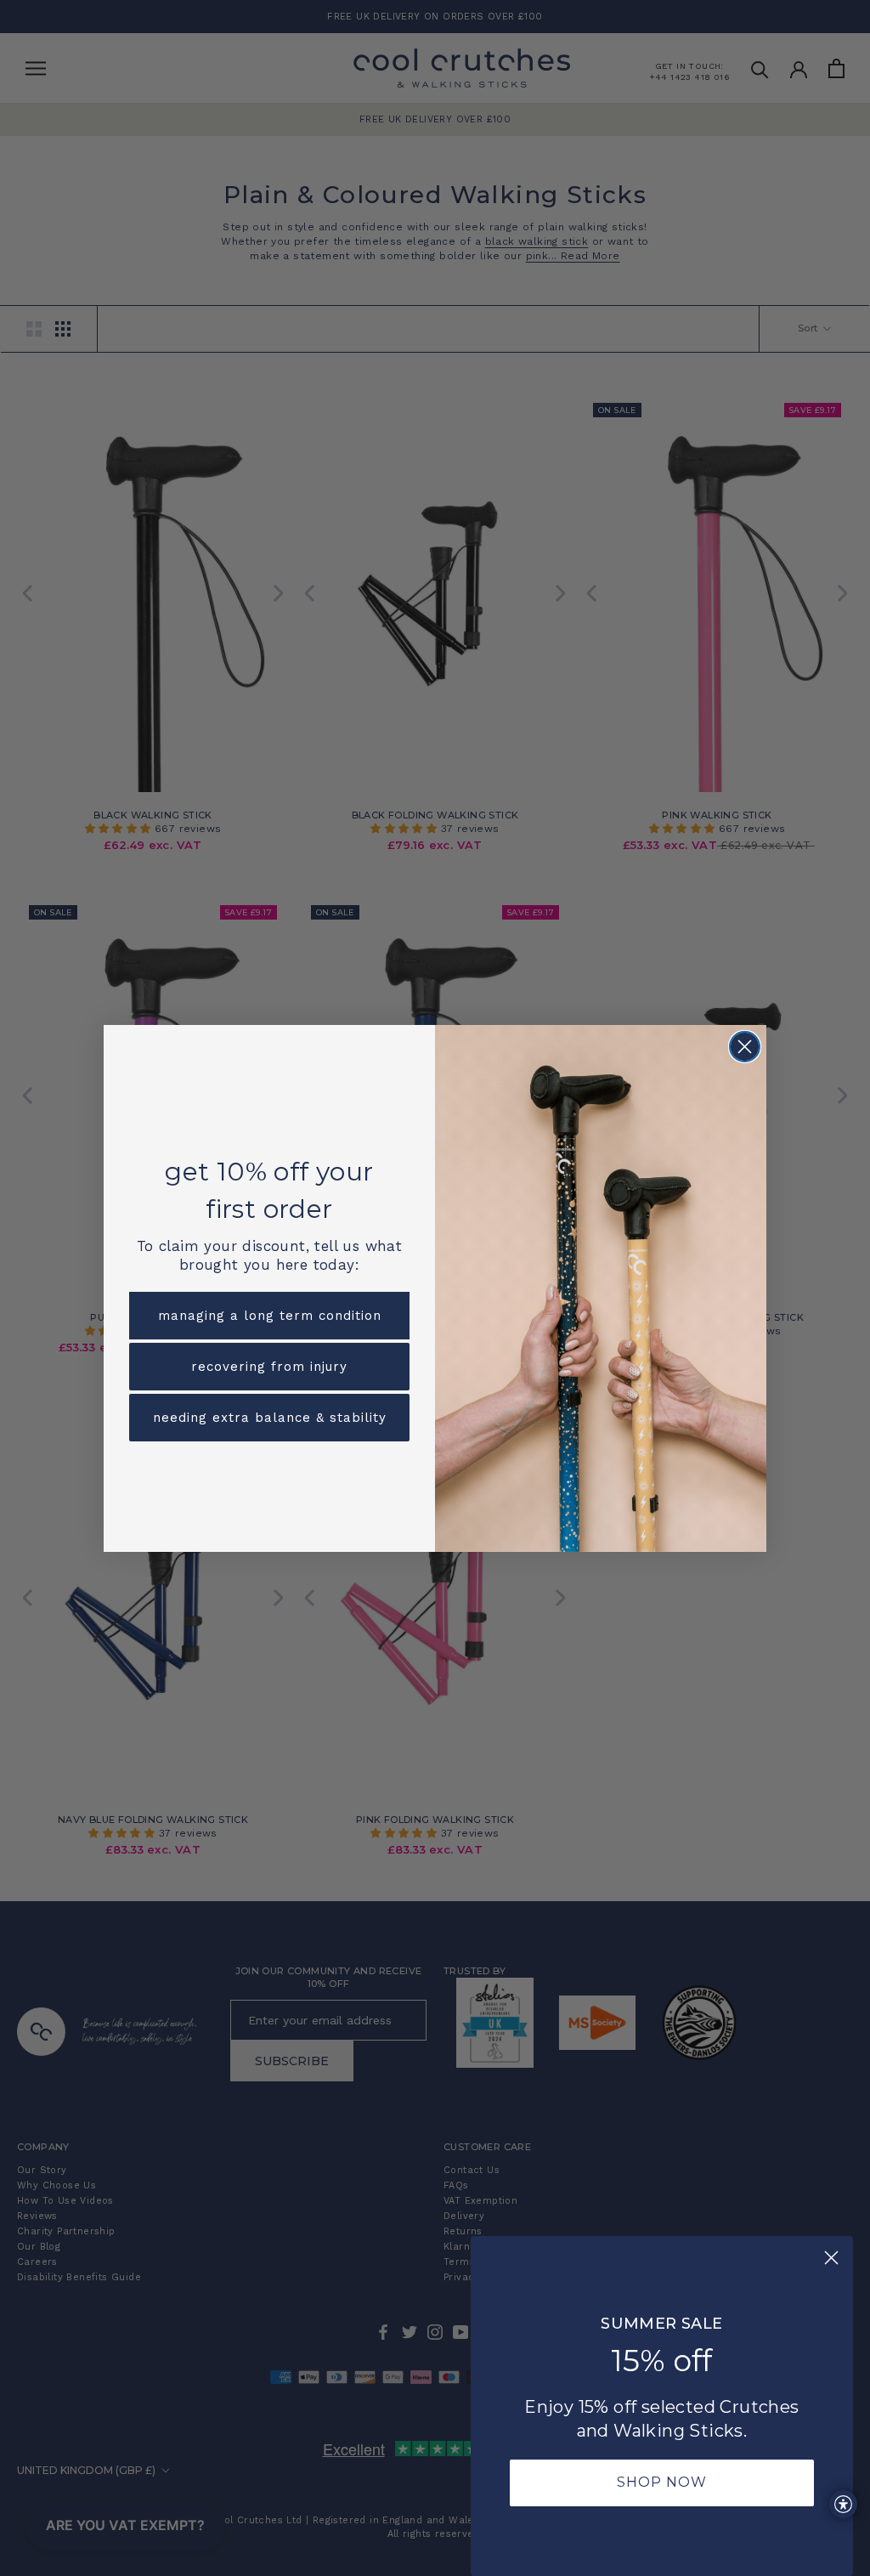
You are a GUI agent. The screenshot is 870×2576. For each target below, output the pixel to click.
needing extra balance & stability (270, 1418)
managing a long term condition (270, 1316)
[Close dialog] (745, 1047)
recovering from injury (269, 1367)
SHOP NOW (662, 2482)
